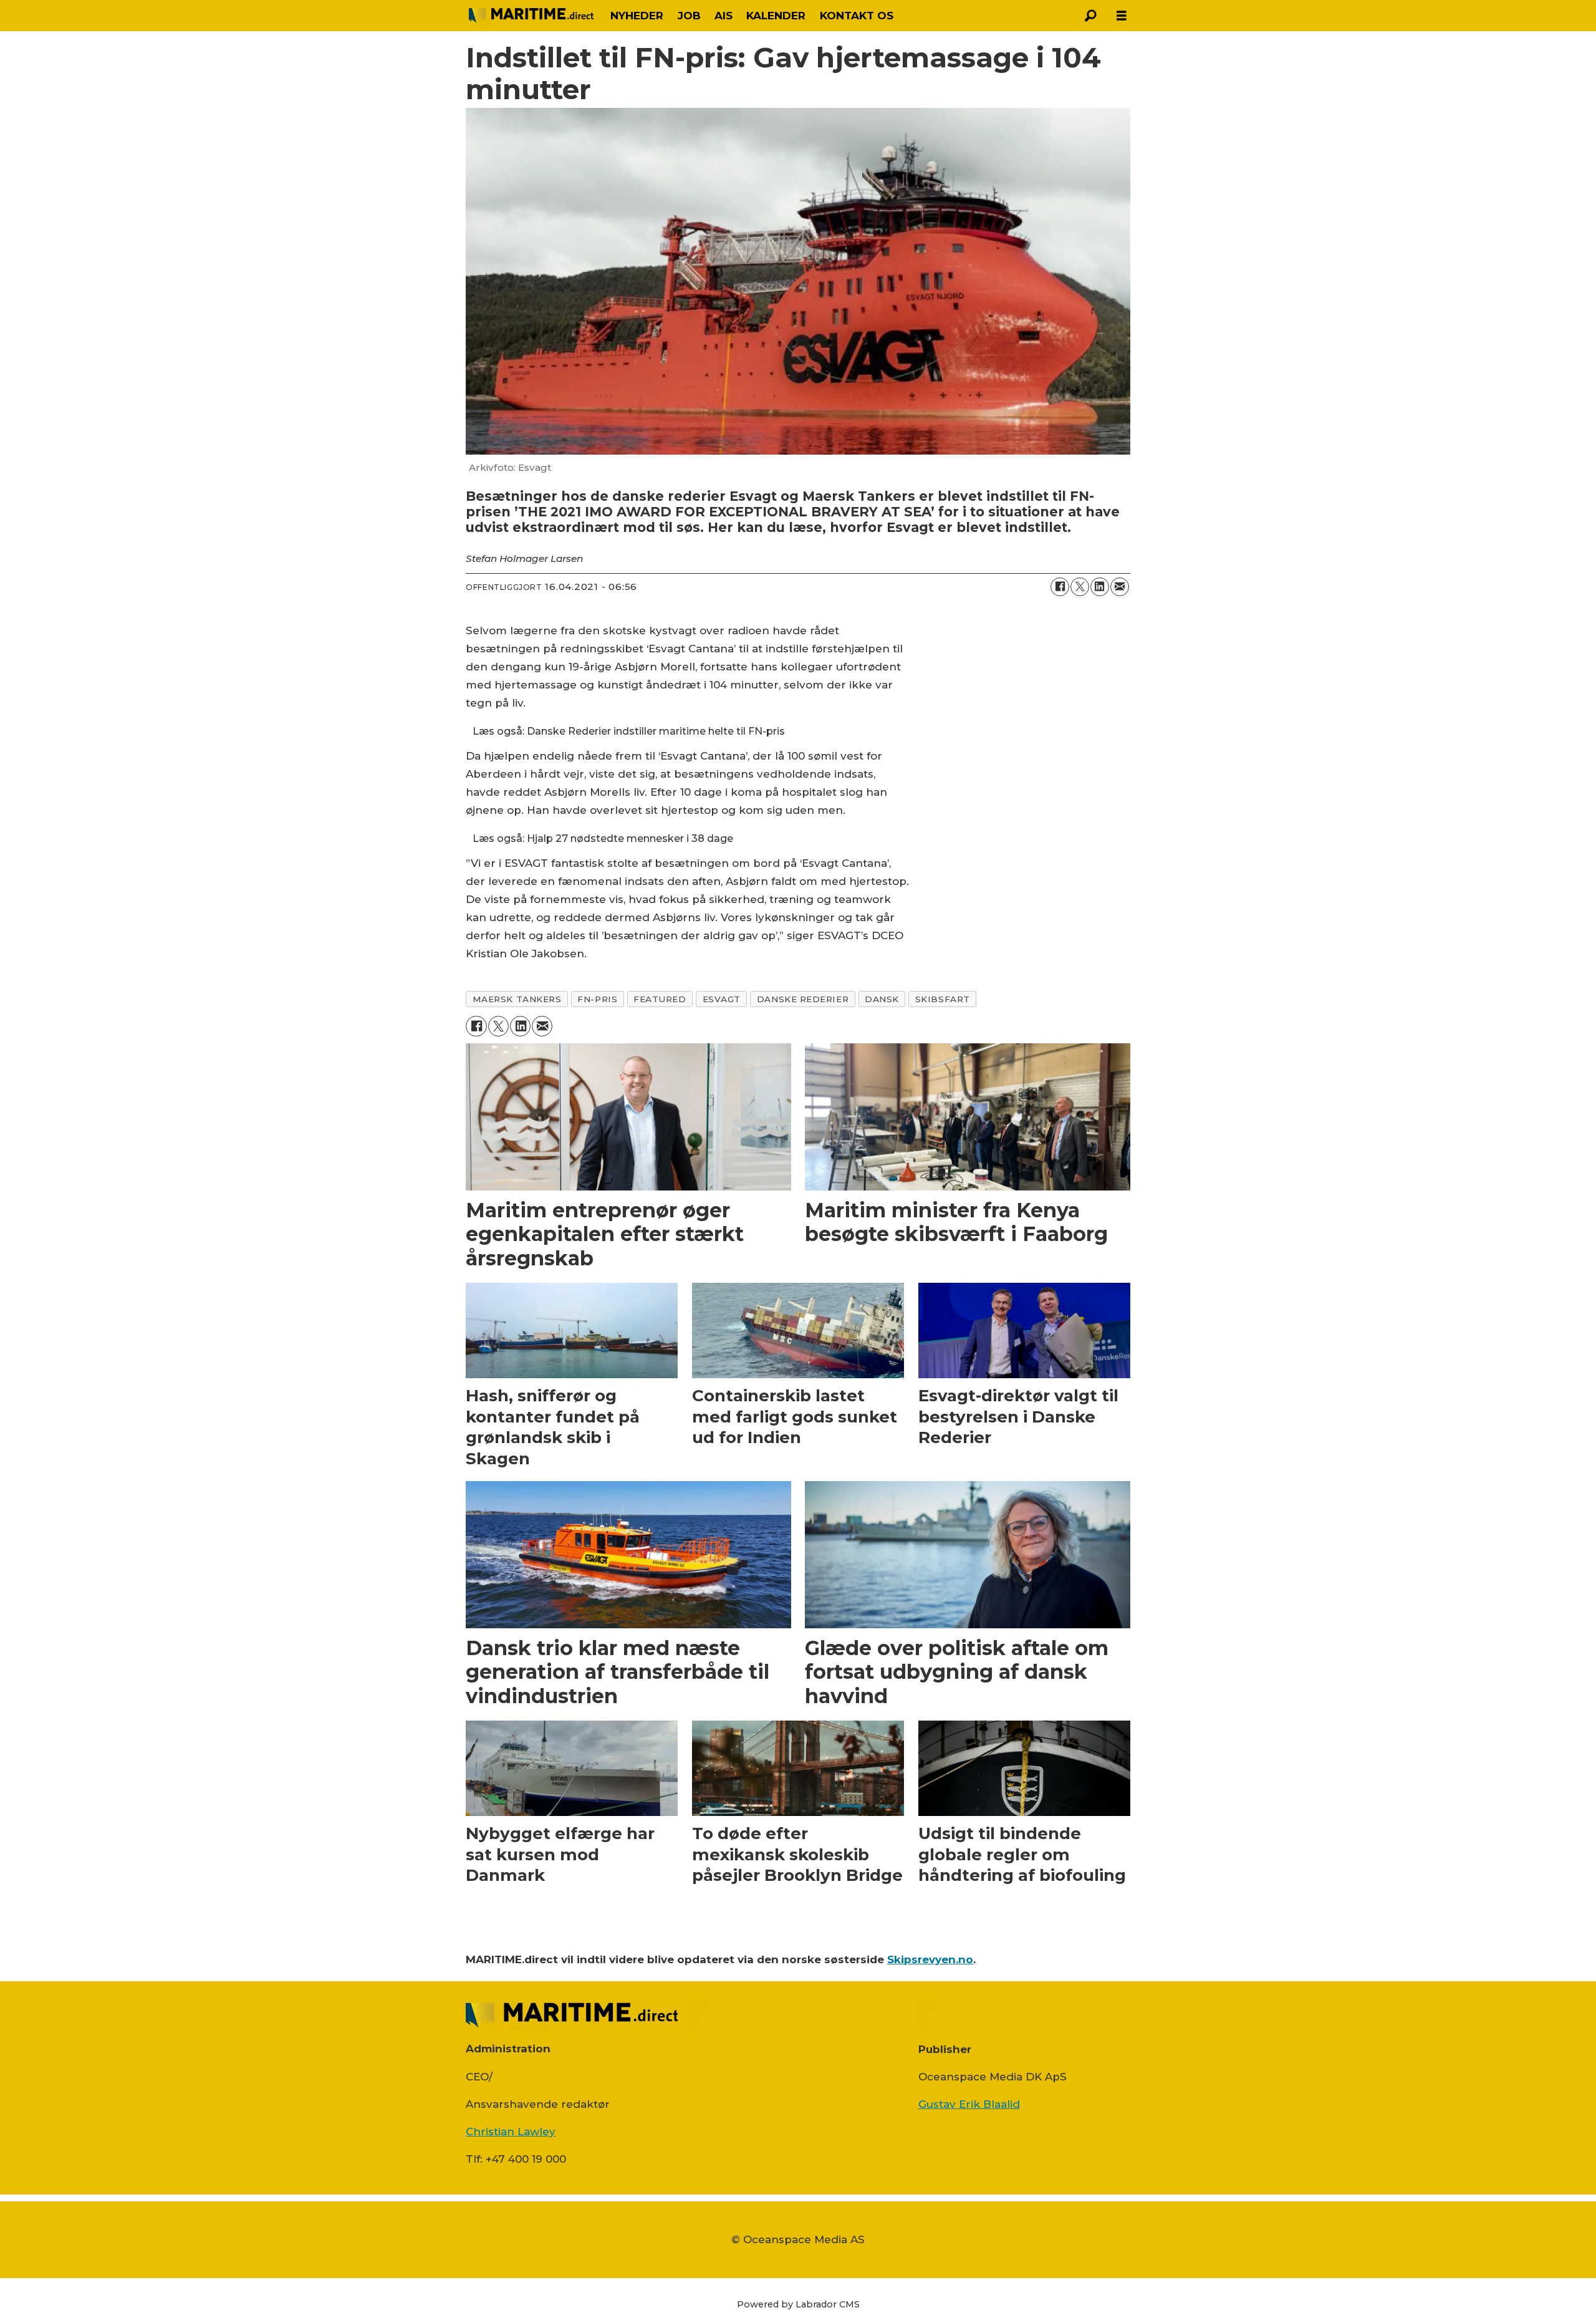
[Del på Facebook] (1060, 587)
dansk (882, 999)
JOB (689, 16)
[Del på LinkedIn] (1100, 587)
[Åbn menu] (1122, 16)
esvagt (722, 999)
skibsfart (943, 999)
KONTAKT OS (857, 16)
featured (660, 999)
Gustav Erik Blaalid (969, 2104)
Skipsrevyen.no (930, 1959)
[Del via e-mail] (1120, 587)
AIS (723, 16)
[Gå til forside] (531, 16)
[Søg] (1090, 16)
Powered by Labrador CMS (798, 2304)
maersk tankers (517, 999)
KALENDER (776, 16)
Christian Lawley (511, 2132)
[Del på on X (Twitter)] (1080, 587)
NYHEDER (637, 16)
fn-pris (597, 999)
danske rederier (803, 999)
